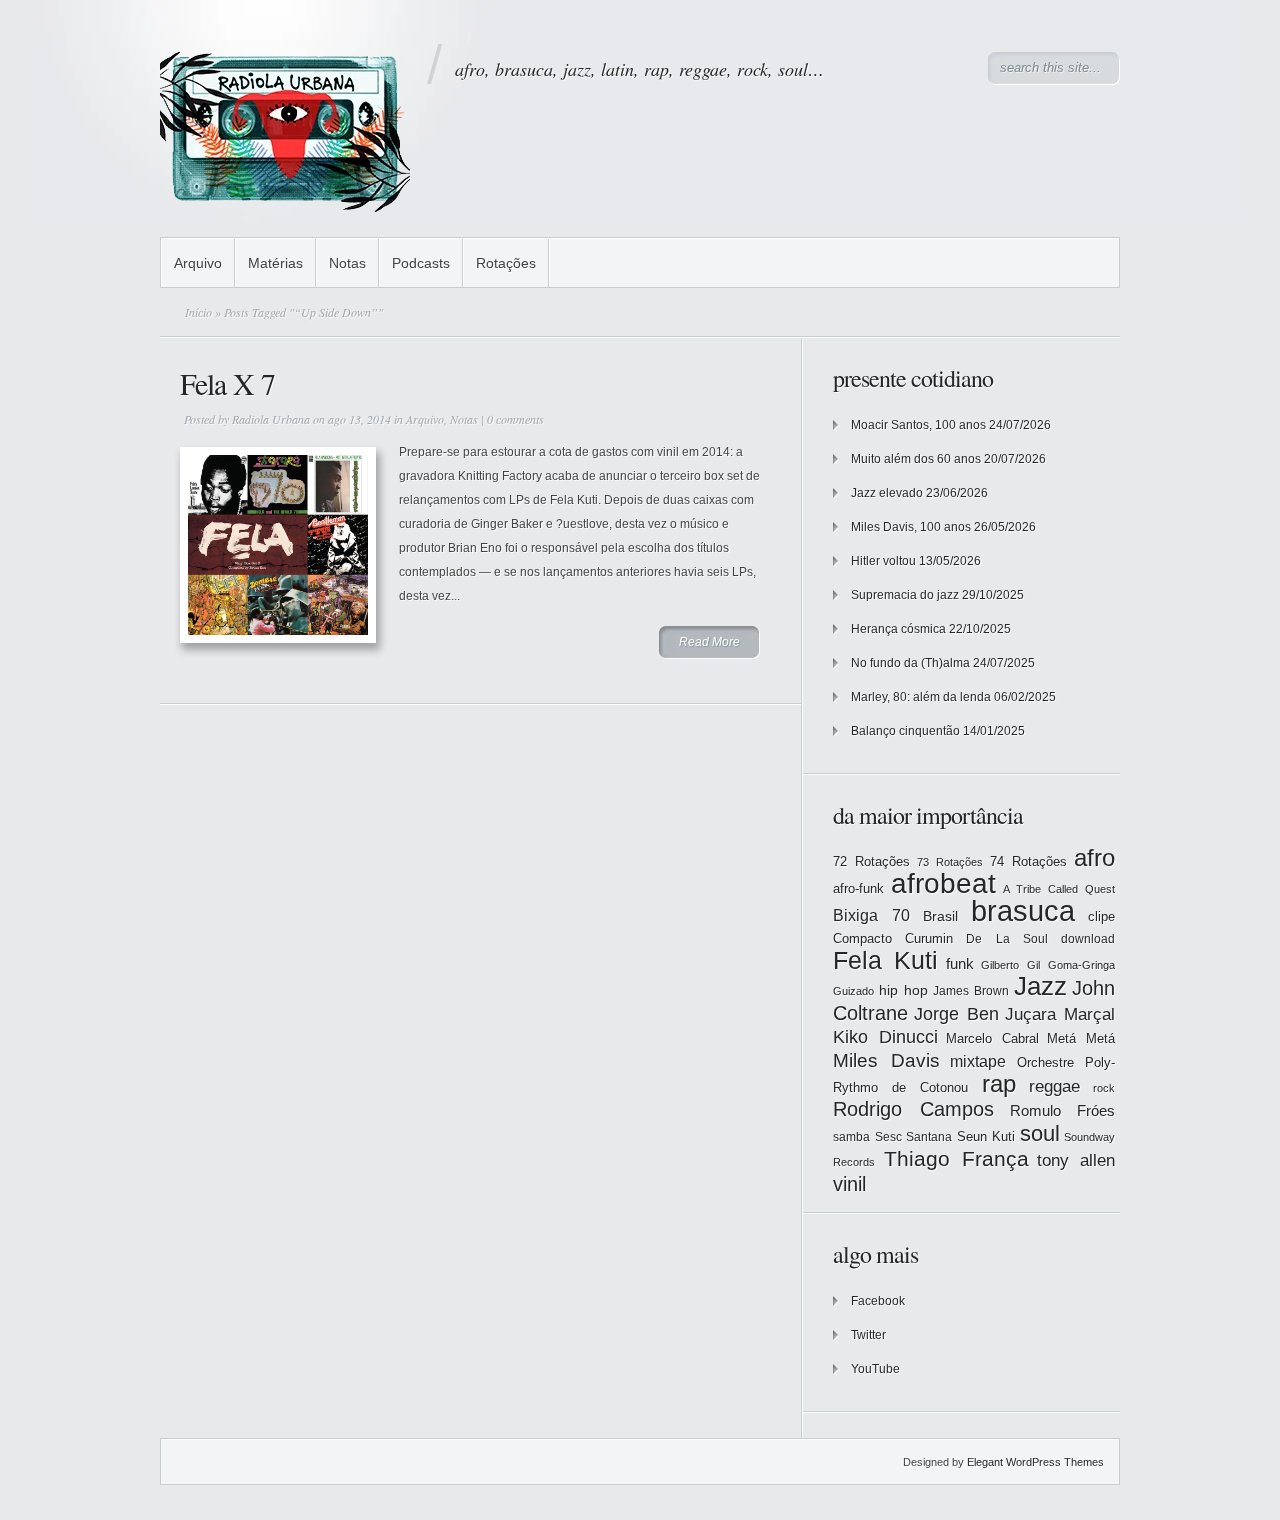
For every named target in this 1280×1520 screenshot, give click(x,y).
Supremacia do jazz (905, 595)
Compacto (862, 938)
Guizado (853, 991)
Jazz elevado (887, 493)
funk (960, 964)
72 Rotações (871, 861)
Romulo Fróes (1062, 1111)
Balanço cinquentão (905, 731)
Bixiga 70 (871, 915)
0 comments (515, 419)
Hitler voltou (883, 561)
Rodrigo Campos (913, 1109)
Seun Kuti (986, 1136)
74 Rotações (1028, 861)
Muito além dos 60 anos (916, 459)
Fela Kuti (885, 960)
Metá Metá (1081, 1038)
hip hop (903, 990)
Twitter (868, 1335)
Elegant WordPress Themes (1035, 1462)
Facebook (878, 1301)
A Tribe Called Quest (1059, 889)
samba (851, 1137)
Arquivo (198, 263)
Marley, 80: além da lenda (921, 697)
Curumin (929, 938)
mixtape (978, 1061)
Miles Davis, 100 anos (911, 527)
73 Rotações (950, 862)
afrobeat (943, 883)
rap (999, 1084)
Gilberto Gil (1010, 965)
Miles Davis (886, 1060)
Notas (347, 263)
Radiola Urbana (271, 419)
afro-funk (858, 888)
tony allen (1076, 1160)
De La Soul (1006, 939)
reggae (1054, 1086)
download (1088, 939)
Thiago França (956, 1158)
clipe (1101, 916)
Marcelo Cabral (992, 1038)
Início (198, 312)
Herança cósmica (898, 629)
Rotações (506, 263)
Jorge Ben (956, 1014)
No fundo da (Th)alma (910, 663)
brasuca (1023, 910)
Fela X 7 (227, 383)
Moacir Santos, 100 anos (918, 425)
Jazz (1040, 986)
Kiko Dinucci (885, 1037)
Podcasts (421, 263)
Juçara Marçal (1060, 1014)
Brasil (940, 916)
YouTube (875, 1369)
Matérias (275, 263)
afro (1094, 857)
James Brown (971, 991)
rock (1104, 1088)
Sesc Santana (914, 1137)
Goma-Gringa (1081, 965)
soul (1040, 1133)
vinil (849, 1183)
